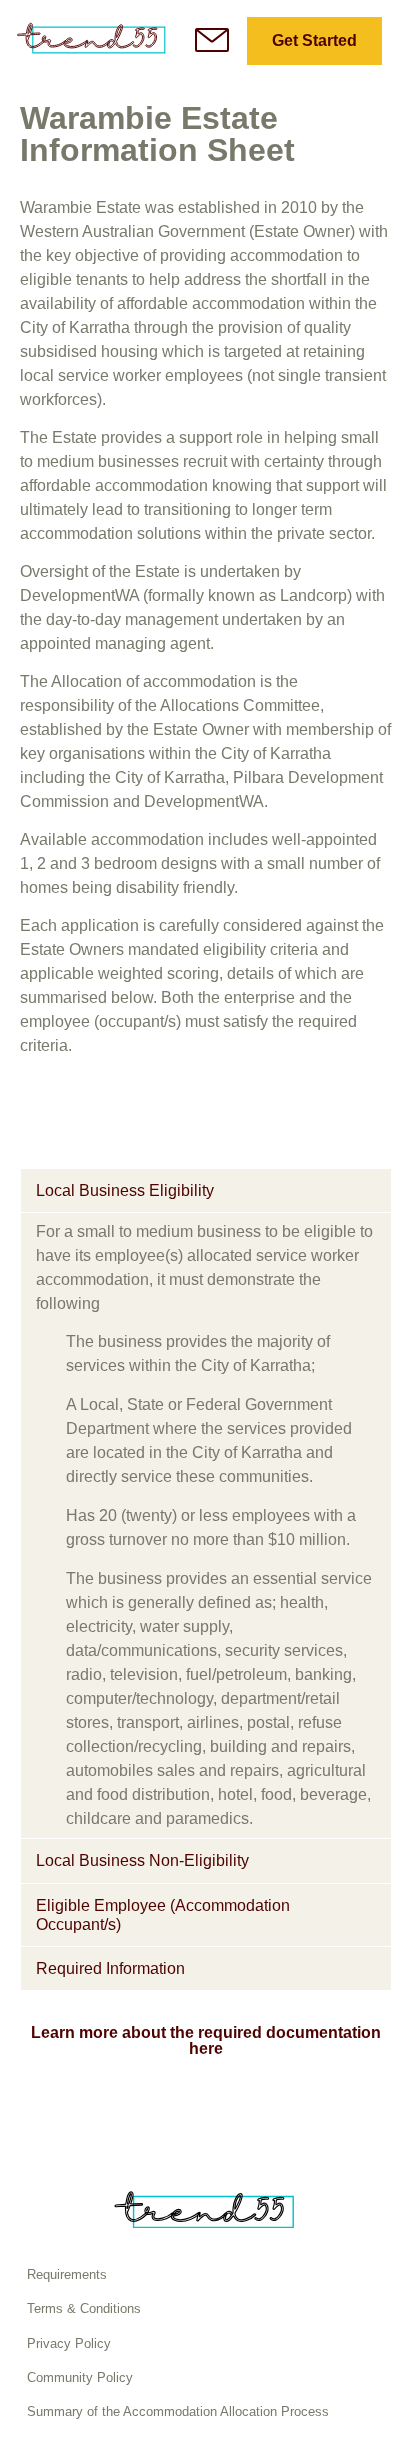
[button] (206, 1190)
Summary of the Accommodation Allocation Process (178, 2411)
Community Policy (80, 2377)
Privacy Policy (69, 2343)
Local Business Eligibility (125, 1190)
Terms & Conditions (84, 2308)
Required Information (110, 1968)
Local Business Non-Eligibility (142, 1860)
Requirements (67, 2274)
